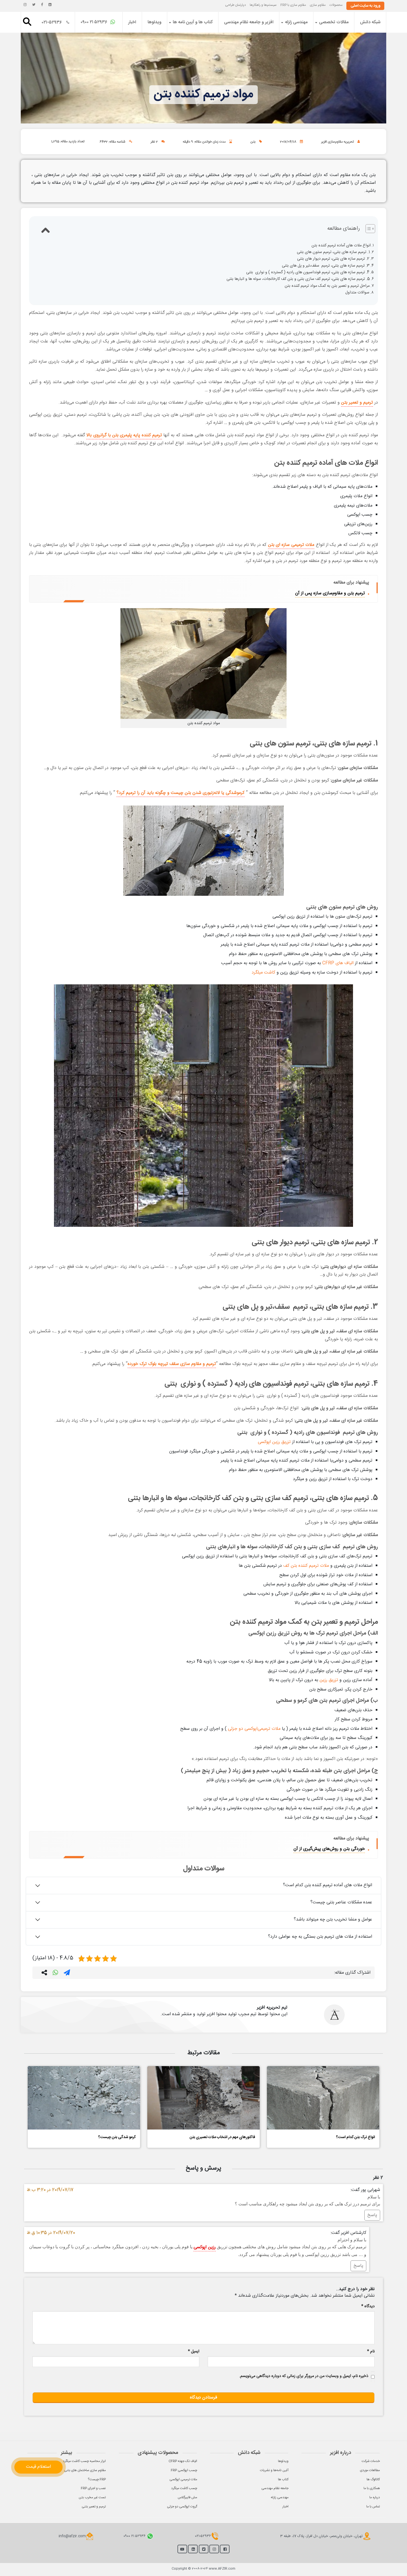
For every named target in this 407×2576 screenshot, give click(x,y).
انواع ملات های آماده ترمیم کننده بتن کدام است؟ (328, 1885)
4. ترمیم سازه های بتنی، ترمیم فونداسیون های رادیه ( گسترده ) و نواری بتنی (308, 273)
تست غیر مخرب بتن (92, 2497)
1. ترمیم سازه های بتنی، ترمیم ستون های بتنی (333, 252)
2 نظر (154, 142)
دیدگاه (368, 2307)
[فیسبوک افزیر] (42, 5)
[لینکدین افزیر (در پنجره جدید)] (50, 5)
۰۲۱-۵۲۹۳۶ (52, 23)
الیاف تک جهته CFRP (183, 2461)
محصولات (336, 5)
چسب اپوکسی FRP (184, 2470)
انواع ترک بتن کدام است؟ (356, 2137)
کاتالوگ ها (373, 2479)
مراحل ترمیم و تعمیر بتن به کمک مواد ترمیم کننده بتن (327, 286)
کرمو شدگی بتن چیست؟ (117, 2137)
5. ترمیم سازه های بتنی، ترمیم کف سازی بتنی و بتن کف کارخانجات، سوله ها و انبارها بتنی (298, 279)
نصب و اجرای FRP (93, 2488)
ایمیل (194, 2352)
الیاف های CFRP (338, 963)
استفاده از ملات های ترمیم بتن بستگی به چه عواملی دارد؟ (320, 1937)
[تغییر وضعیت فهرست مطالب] (368, 229)
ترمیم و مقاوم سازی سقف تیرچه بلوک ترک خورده (172, 1364)
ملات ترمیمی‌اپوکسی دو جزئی (254, 1729)
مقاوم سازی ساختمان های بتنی (85, 2470)
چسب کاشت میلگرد (184, 2488)
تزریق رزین (329, 1680)
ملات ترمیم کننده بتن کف (306, 1566)
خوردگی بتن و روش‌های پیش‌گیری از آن (329, 1849)
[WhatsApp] (55, 1974)
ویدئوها (154, 22)
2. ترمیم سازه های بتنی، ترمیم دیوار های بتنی (333, 259)
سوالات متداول (357, 293)
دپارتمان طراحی (235, 5)
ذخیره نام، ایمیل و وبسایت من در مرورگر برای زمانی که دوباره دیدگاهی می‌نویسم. (304, 2376)
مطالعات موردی (370, 2470)
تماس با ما (373, 2507)
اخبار (132, 22)
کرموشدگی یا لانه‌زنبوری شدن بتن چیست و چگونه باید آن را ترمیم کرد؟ (181, 793)
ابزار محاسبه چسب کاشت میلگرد (84, 2461)
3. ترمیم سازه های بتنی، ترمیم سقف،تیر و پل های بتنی (326, 266)
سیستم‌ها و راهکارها (263, 5)
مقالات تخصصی (334, 22)
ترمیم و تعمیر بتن (357, 403)
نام (371, 2352)
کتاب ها (283, 2479)
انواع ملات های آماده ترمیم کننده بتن (341, 246)
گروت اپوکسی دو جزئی (182, 2507)
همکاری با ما (372, 2488)
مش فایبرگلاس (187, 2497)
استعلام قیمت (38, 2467)
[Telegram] (67, 1974)
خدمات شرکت (371, 2461)
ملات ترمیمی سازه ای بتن (291, 545)
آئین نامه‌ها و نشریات (274, 2470)
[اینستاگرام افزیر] (25, 5)
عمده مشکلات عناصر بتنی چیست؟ (341, 1902)
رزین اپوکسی (205, 2247)
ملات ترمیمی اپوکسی (183, 2479)
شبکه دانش (370, 22)
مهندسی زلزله (296, 22)
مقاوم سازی (318, 5)
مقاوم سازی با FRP (293, 5)
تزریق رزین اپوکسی (274, 1442)
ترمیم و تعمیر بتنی (94, 2507)
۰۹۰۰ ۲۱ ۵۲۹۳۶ (95, 22)
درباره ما (375, 2497)
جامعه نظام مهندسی (275, 2488)
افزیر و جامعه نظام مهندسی (249, 22)
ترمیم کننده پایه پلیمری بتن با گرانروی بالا (124, 435)
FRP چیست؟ (97, 2479)
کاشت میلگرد (263, 973)
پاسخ (372, 2215)
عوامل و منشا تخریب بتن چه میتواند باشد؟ (333, 1920)
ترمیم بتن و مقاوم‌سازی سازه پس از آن (330, 593)
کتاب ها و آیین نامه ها (193, 22)
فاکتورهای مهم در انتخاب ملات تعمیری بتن (222, 2137)
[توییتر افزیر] (34, 5)
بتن (253, 142)
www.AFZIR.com (222, 2569)
